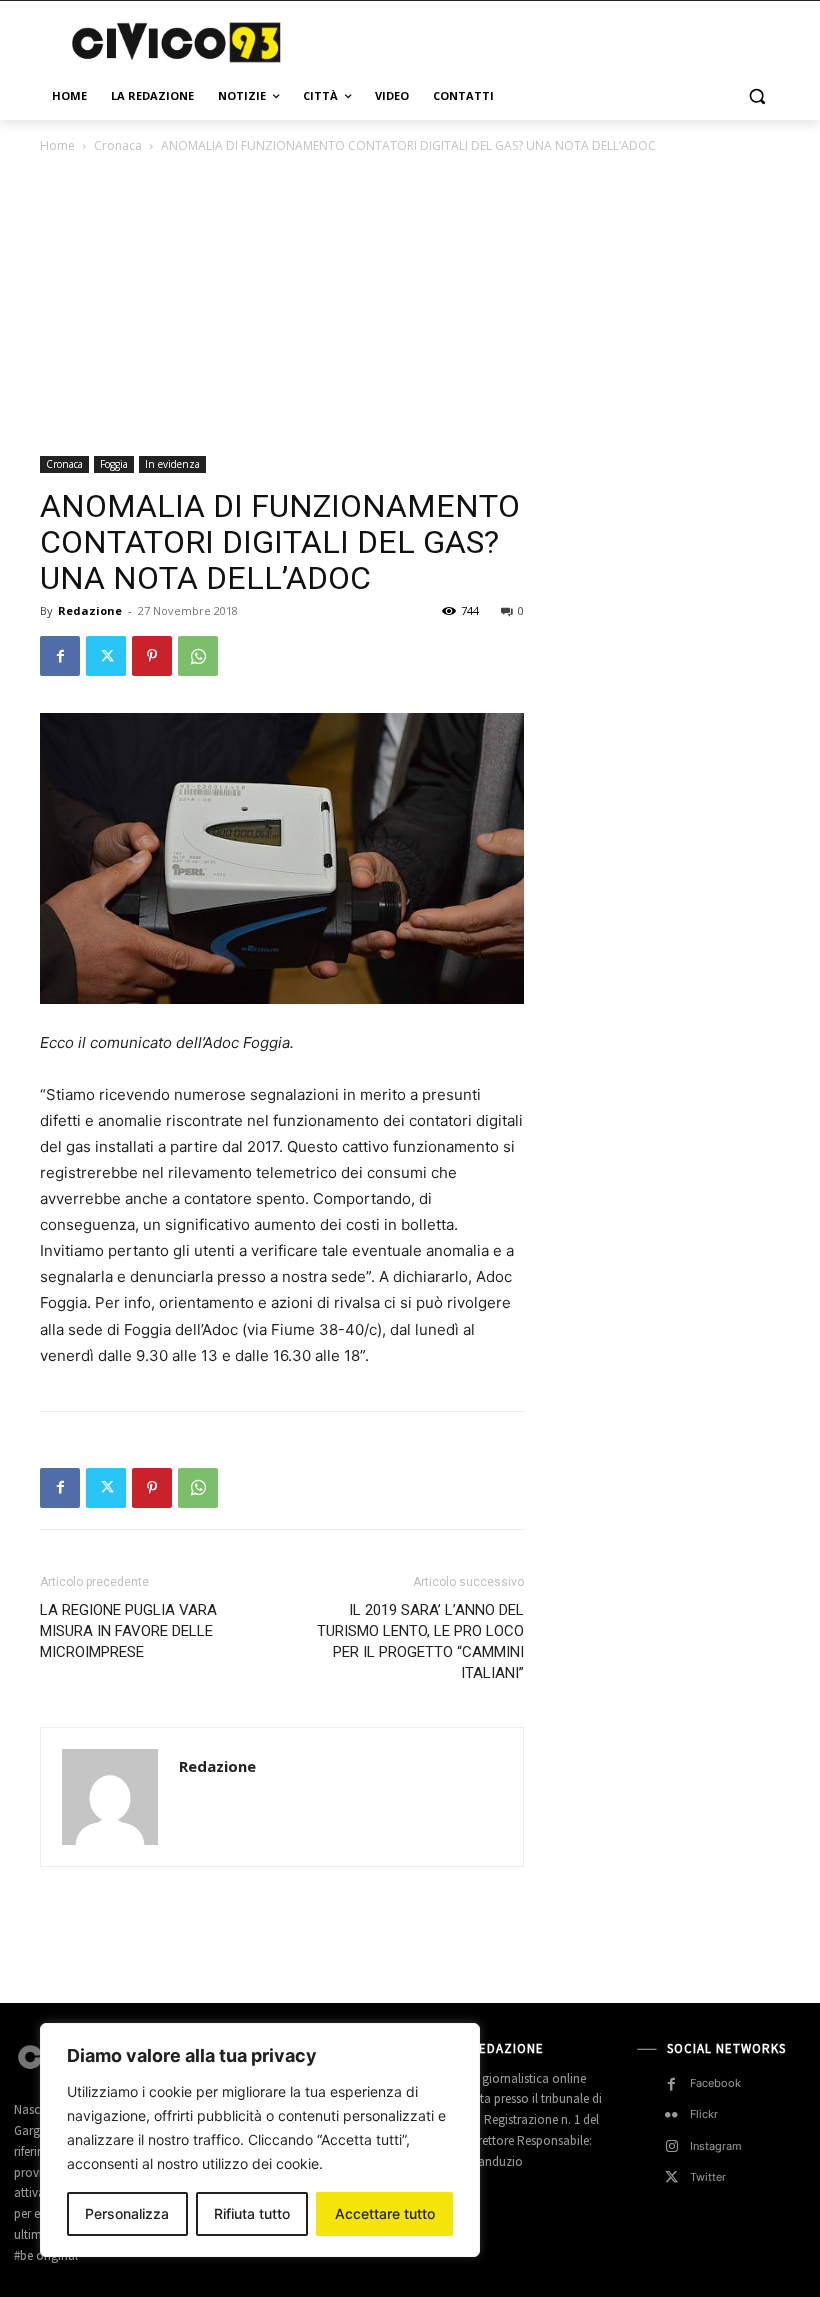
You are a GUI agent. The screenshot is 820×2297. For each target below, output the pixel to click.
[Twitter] (106, 656)
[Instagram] (671, 2146)
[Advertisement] (546, 40)
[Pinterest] (152, 656)
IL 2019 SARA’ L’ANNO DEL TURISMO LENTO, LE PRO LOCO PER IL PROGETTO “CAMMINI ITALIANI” (420, 1641)
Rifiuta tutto (252, 2213)
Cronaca (118, 145)
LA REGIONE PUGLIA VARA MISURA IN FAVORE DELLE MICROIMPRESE (128, 1631)
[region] (260, 2140)
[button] (756, 96)
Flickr (704, 2114)
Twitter (708, 2177)
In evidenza (172, 464)
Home (57, 145)
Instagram (716, 2146)
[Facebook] (60, 656)
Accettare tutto (385, 2213)
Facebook (715, 2083)
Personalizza (127, 2213)
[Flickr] (671, 2115)
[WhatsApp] (198, 656)
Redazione (90, 610)
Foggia (114, 464)
